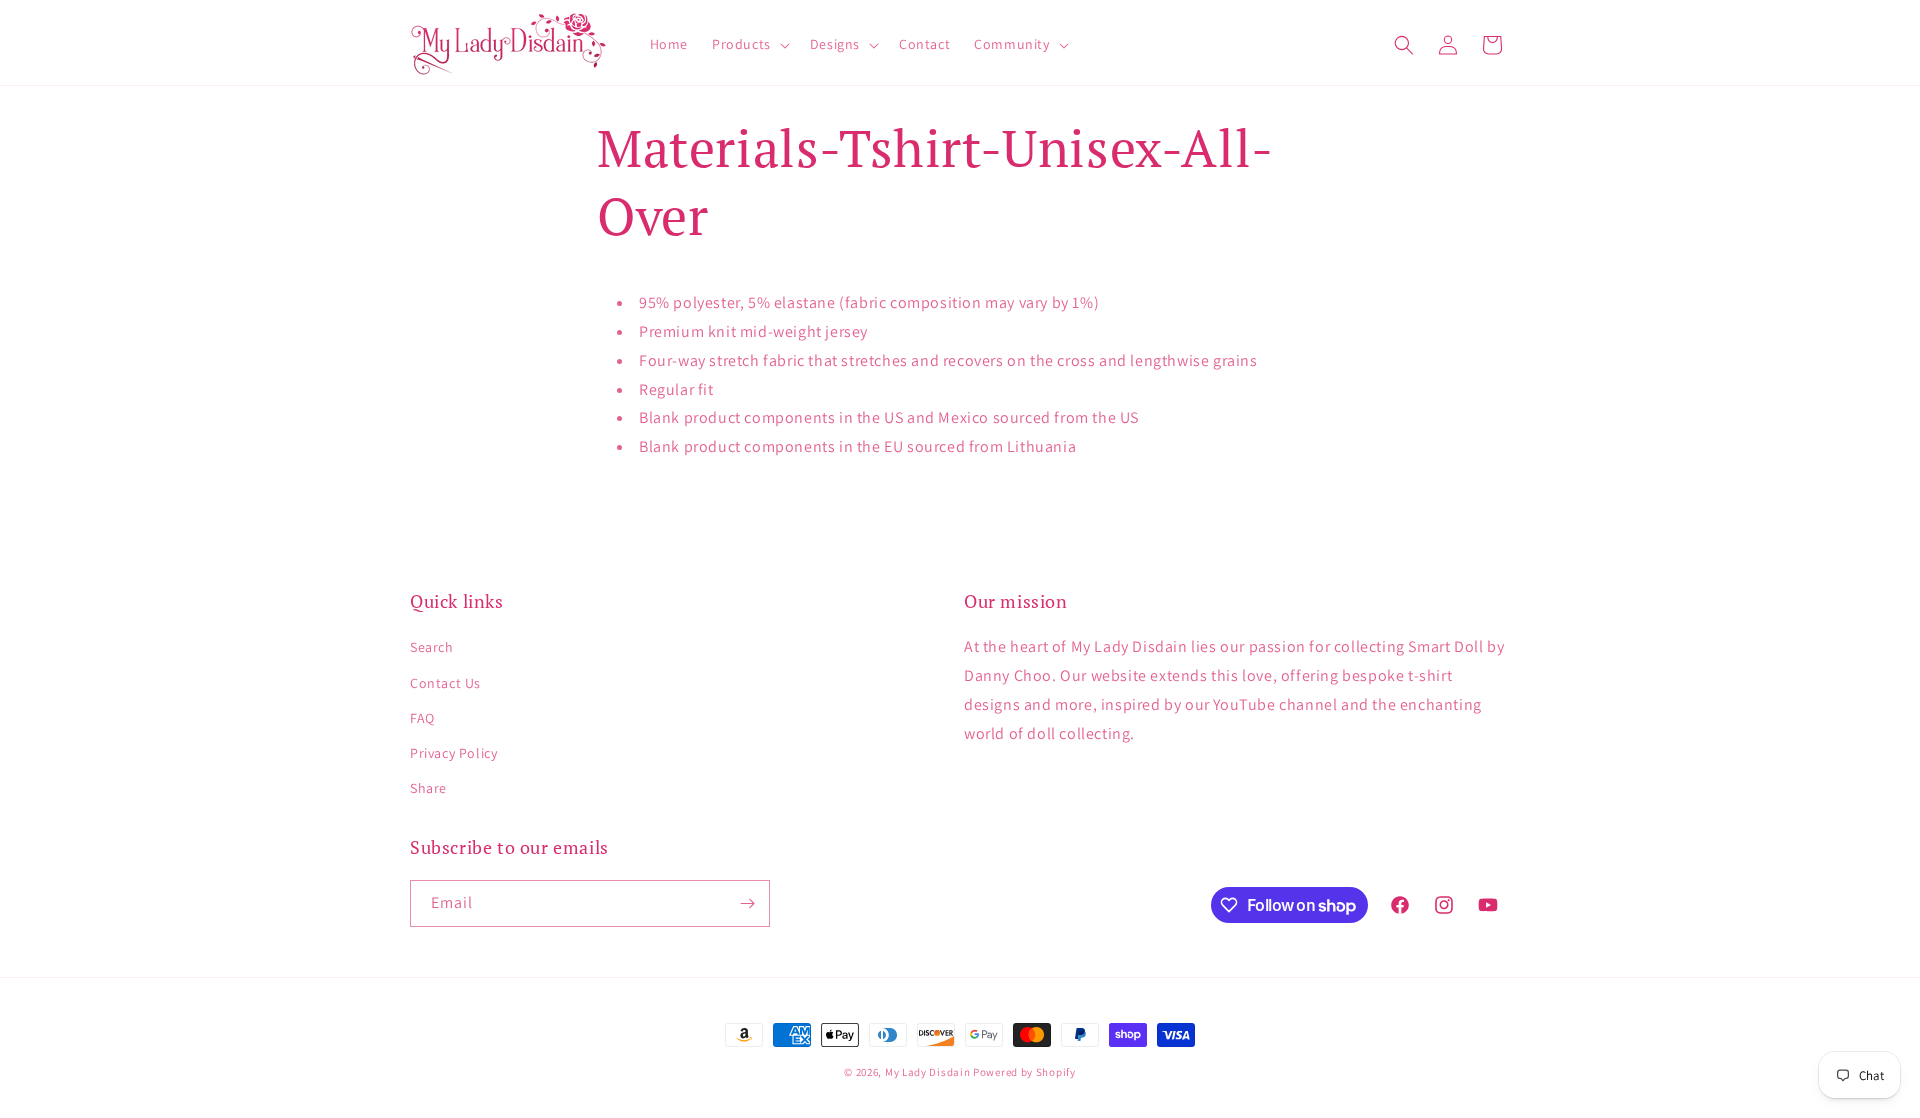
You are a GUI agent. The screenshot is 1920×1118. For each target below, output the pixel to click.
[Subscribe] (747, 903)
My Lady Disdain (928, 1072)
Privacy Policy (453, 753)
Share (428, 788)
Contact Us (445, 683)
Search (432, 647)
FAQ (422, 718)
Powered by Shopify (1024, 1072)
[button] (749, 44)
